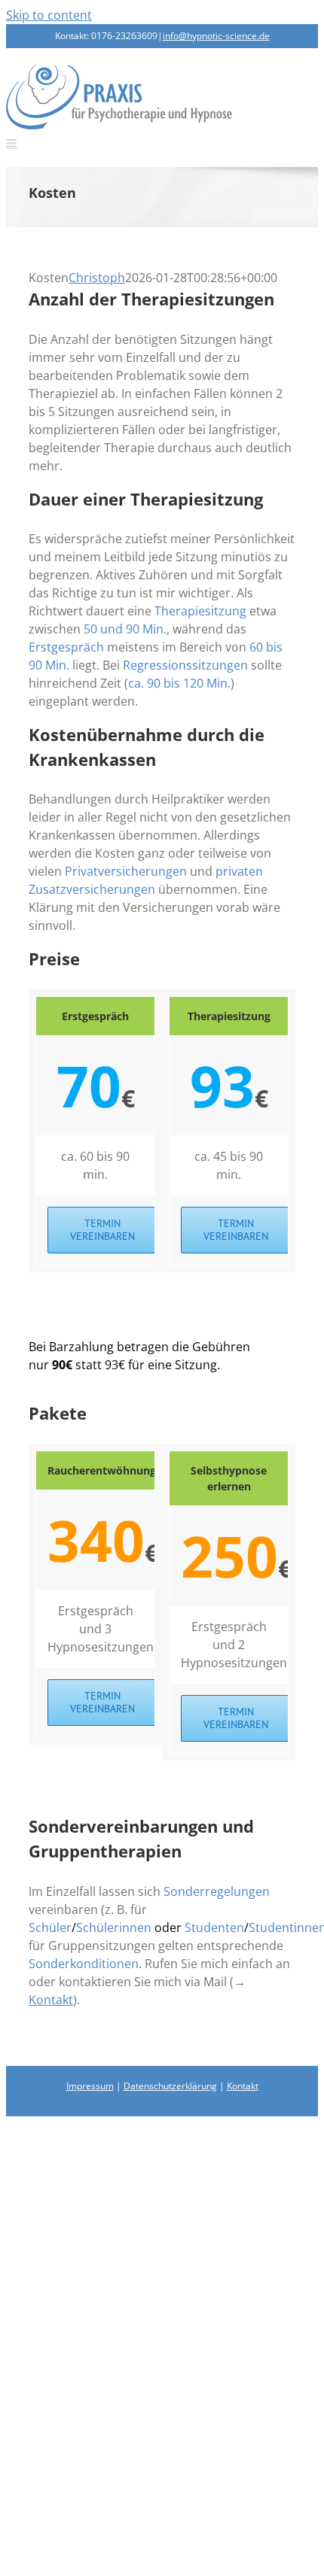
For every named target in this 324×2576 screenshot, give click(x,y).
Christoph (97, 278)
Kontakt (51, 2000)
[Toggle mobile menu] (12, 143)
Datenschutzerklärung (170, 2086)
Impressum (90, 2086)
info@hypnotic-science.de (216, 36)
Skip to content (49, 15)
